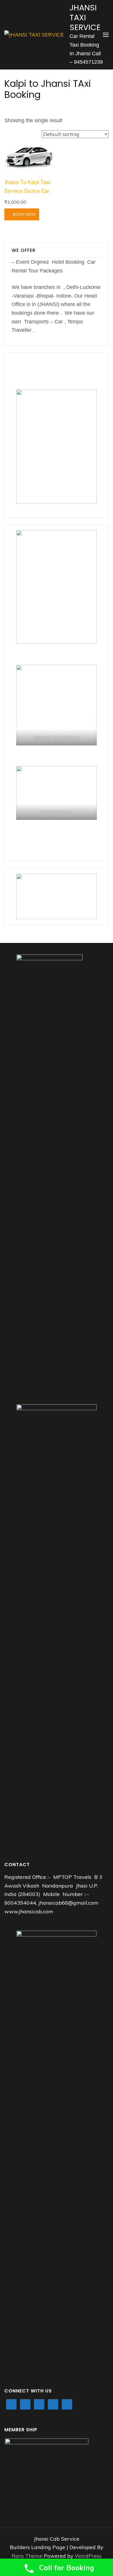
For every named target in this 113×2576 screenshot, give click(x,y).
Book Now (25, 214)
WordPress (88, 2556)
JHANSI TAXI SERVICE (85, 18)
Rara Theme (28, 2556)
